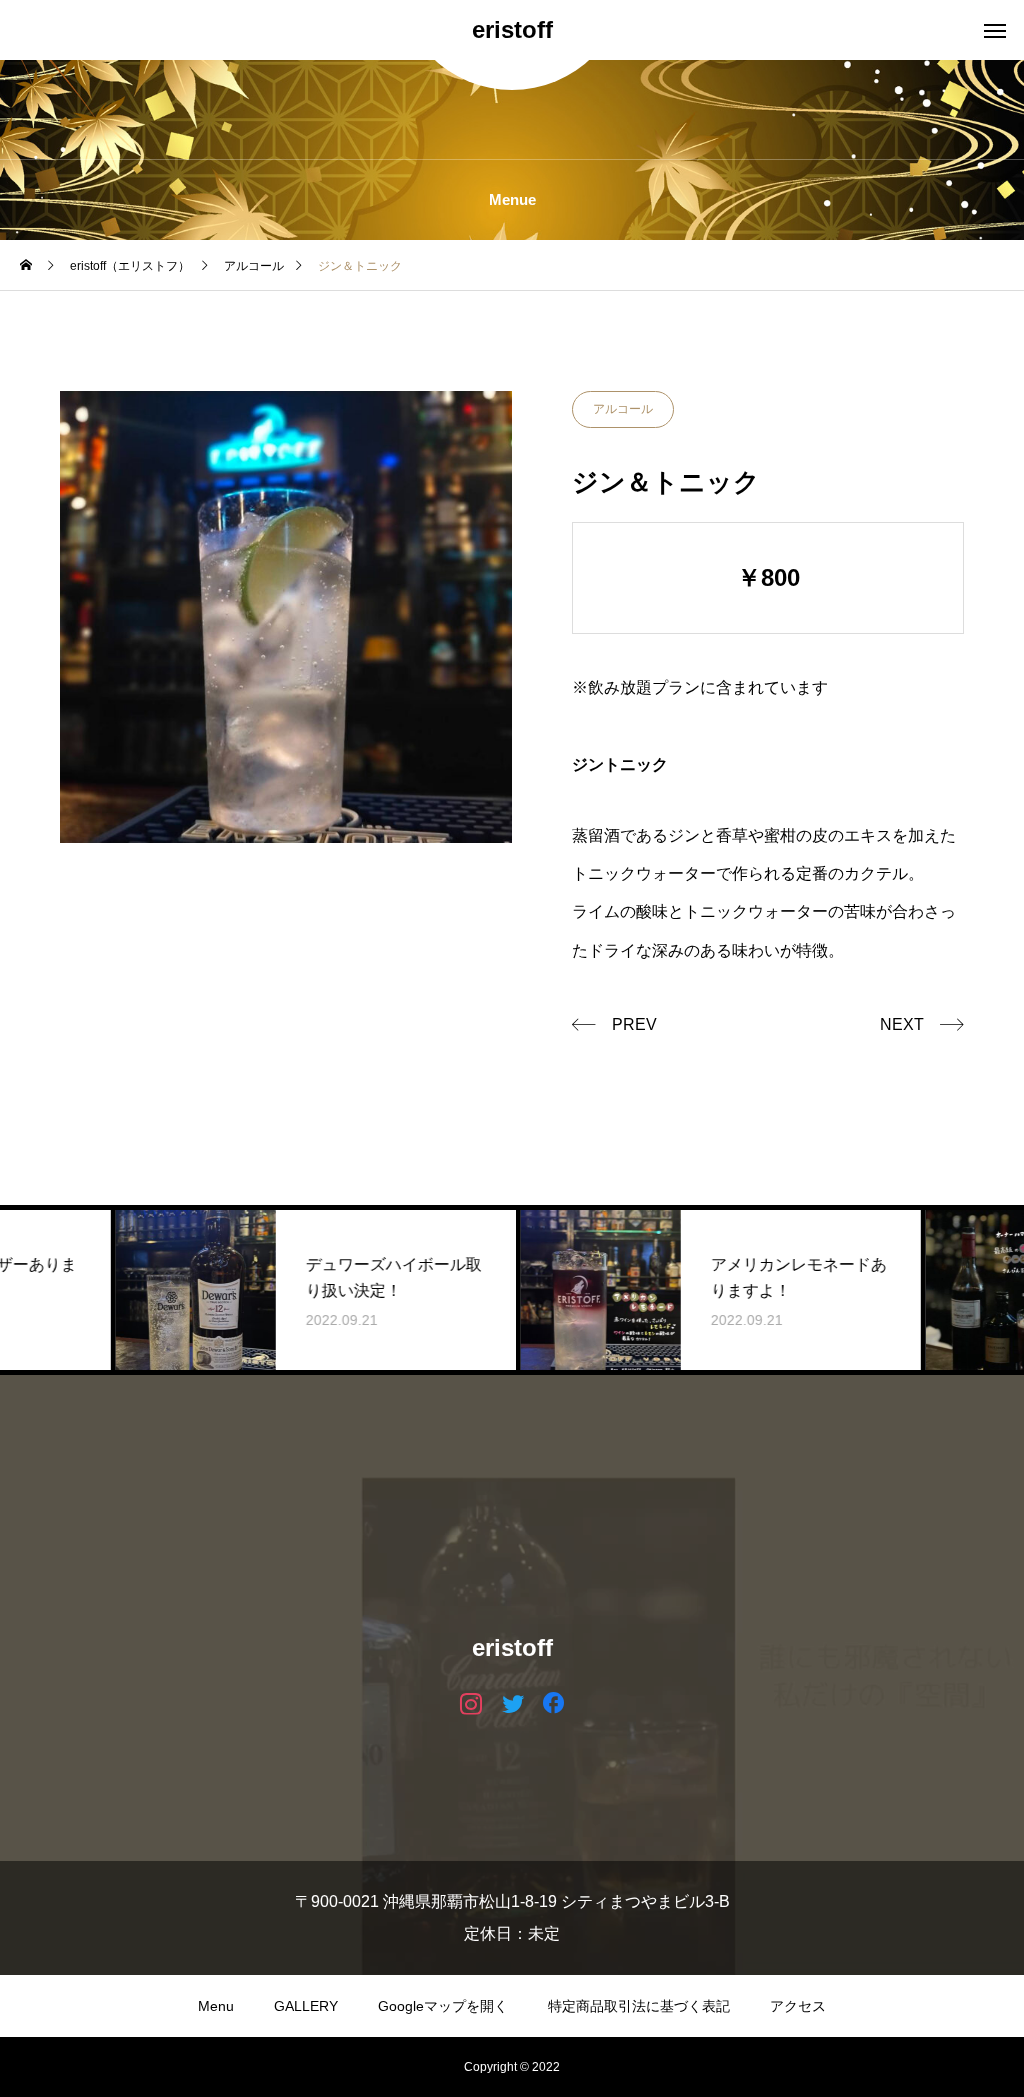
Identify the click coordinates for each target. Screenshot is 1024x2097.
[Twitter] (512, 1702)
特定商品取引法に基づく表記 (639, 2006)
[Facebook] (553, 1702)
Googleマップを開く (443, 2006)
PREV (634, 1024)
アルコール (623, 409)
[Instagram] (471, 1702)
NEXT (902, 1024)
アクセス (798, 2006)
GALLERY (306, 2006)
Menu (216, 2006)
